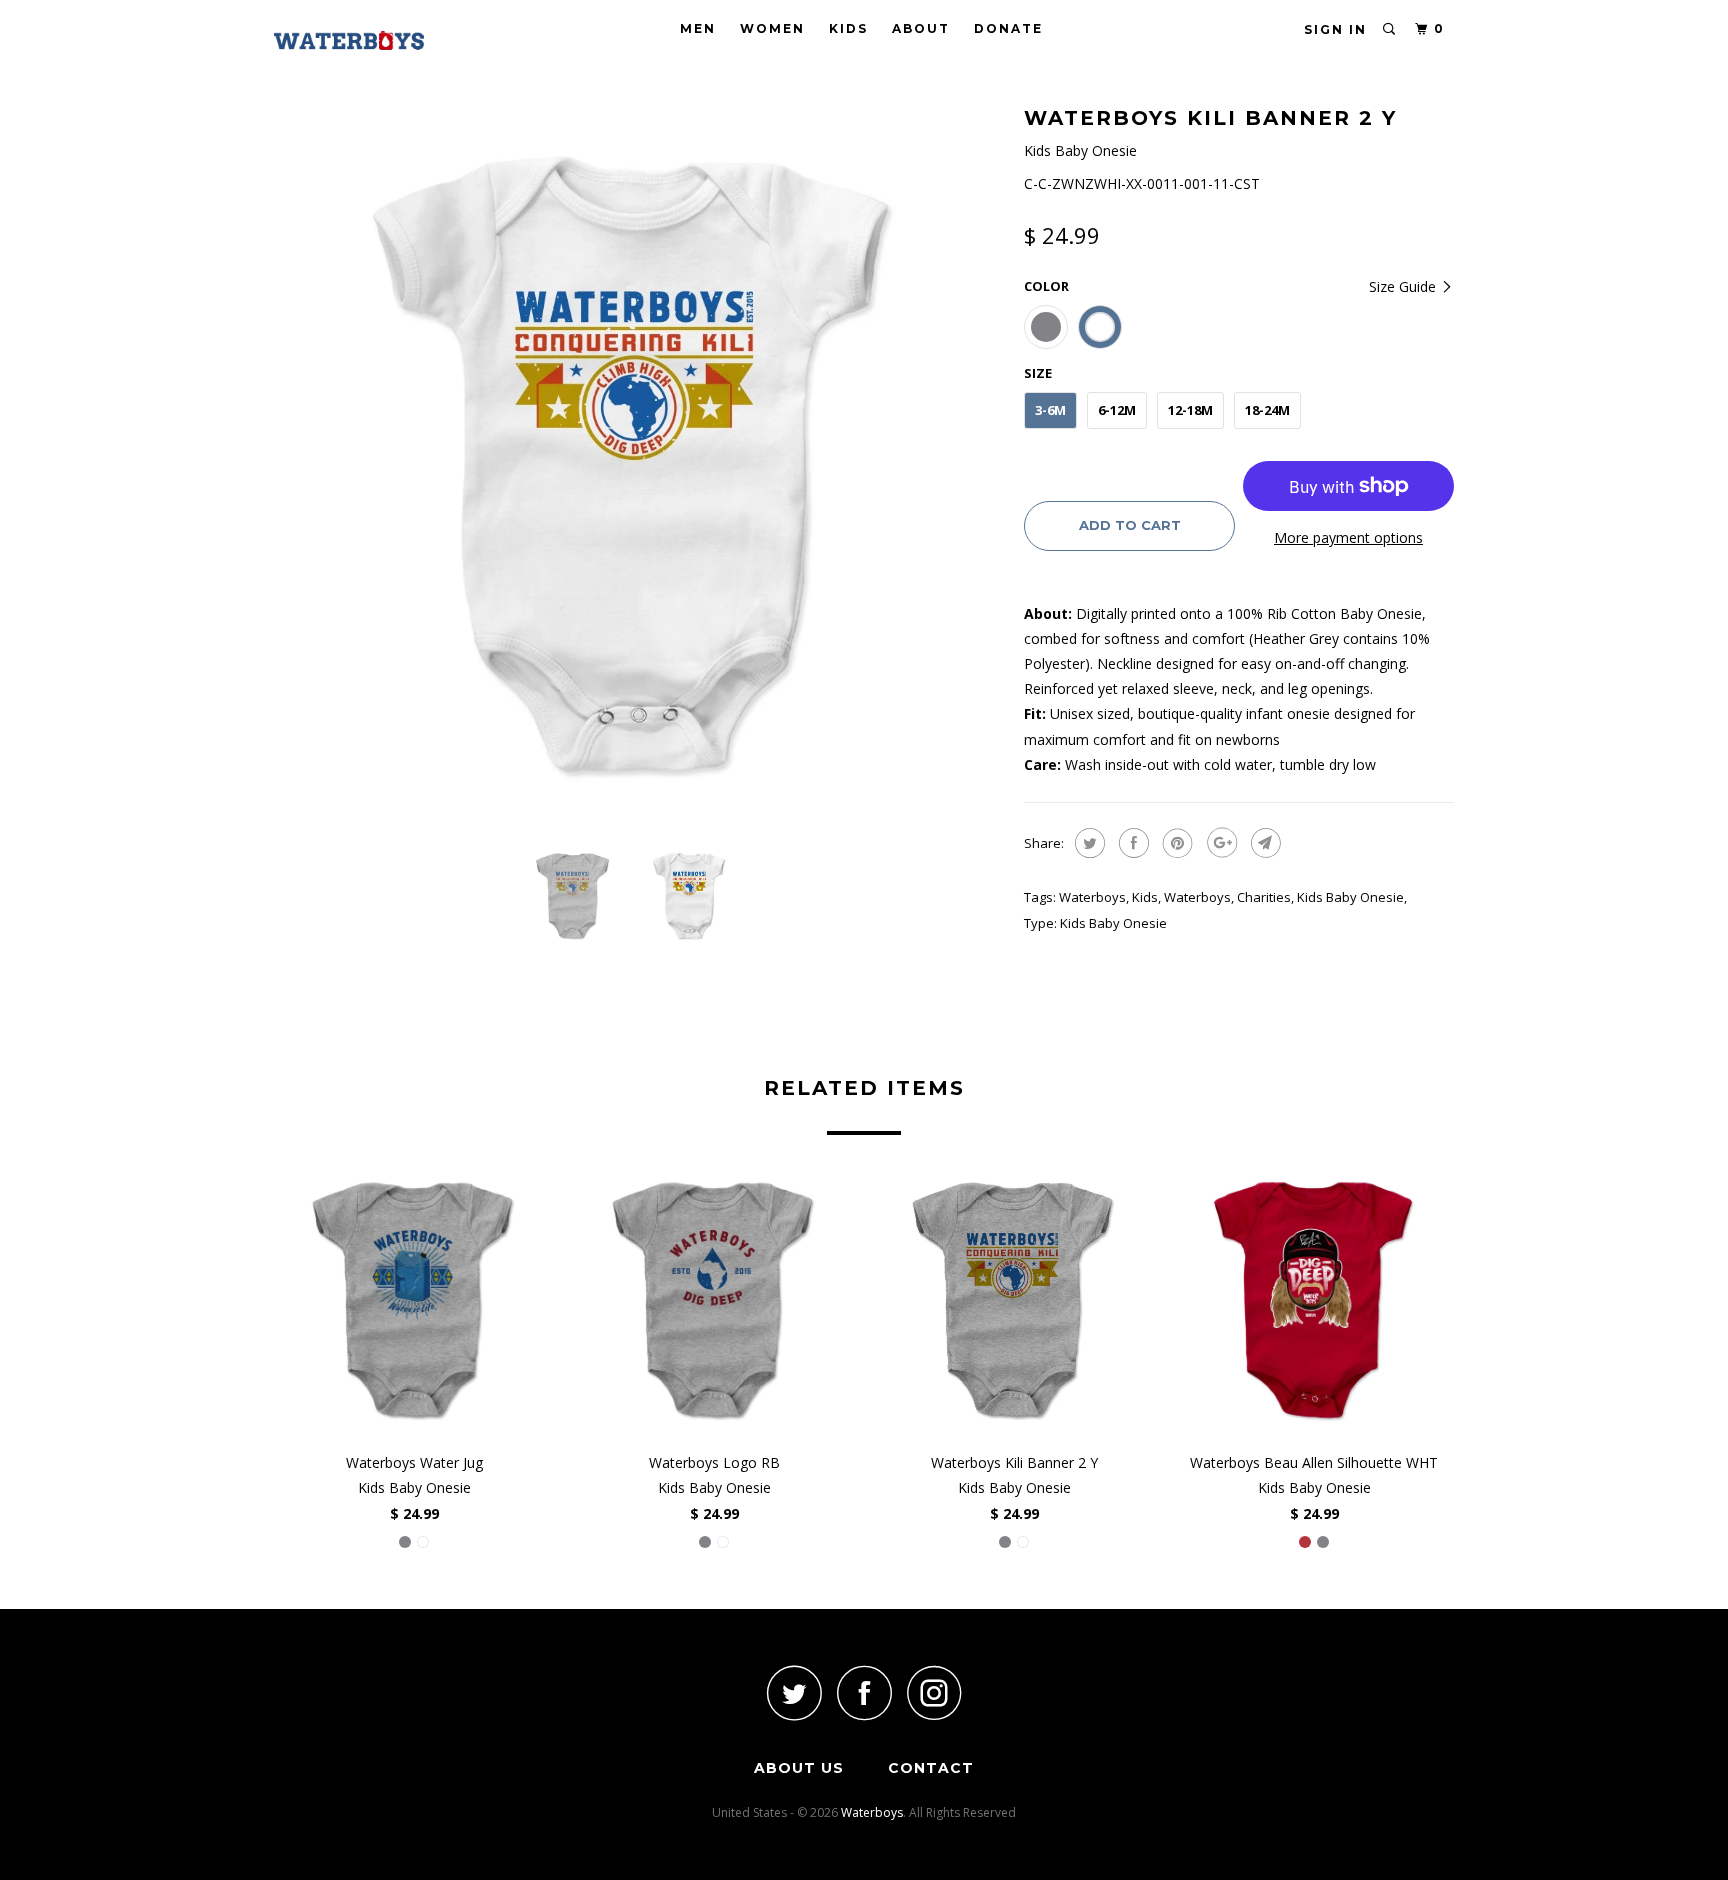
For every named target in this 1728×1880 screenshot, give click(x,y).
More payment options (1348, 537)
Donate (1008, 28)
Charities (1264, 897)
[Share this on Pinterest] (1175, 843)
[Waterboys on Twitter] (794, 1692)
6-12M (1117, 410)
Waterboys (1092, 897)
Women (772, 28)
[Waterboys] (376, 40)
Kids (848, 28)
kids (1145, 897)
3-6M (1050, 410)
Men (698, 28)
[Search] (1390, 29)
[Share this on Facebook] (1131, 843)
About (921, 28)
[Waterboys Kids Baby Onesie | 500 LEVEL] (639, 465)
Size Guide (1404, 286)
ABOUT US (799, 1768)
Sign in (1335, 29)
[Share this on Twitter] (1087, 843)
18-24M (1267, 410)
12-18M (1190, 410)
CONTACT (931, 1768)
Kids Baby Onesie (1350, 897)
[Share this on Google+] (1219, 843)
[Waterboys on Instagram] (934, 1692)
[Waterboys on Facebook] (864, 1692)
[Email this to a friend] (1263, 843)
